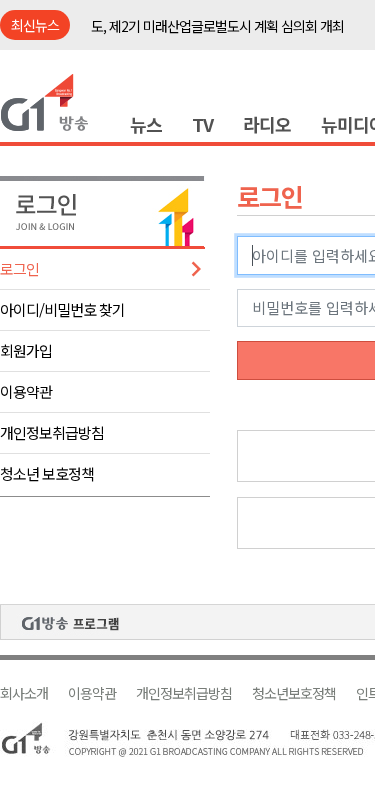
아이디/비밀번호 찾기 (62, 309)
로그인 (19, 268)
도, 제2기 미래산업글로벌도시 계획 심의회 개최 (217, 26)
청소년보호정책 (294, 693)
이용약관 (26, 391)
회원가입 (26, 350)
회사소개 (24, 693)
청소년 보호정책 (47, 473)
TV (202, 124)
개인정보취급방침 (52, 432)
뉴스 (146, 124)
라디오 (267, 124)
